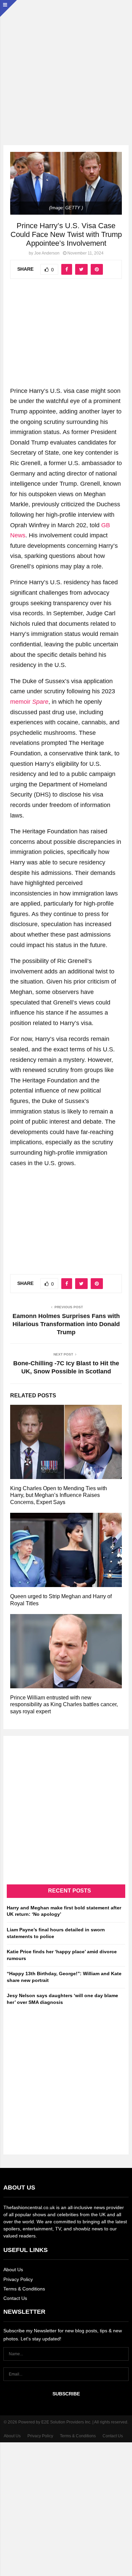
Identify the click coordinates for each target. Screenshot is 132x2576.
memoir (29, 702)
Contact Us (15, 2298)
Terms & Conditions (24, 2289)
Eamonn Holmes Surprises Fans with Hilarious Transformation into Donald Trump (66, 1324)
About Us (13, 2270)
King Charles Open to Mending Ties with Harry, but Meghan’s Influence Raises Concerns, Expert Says (59, 1495)
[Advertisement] (66, 66)
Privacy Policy (18, 2279)
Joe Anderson (47, 253)
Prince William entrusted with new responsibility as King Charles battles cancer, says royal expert (64, 1705)
